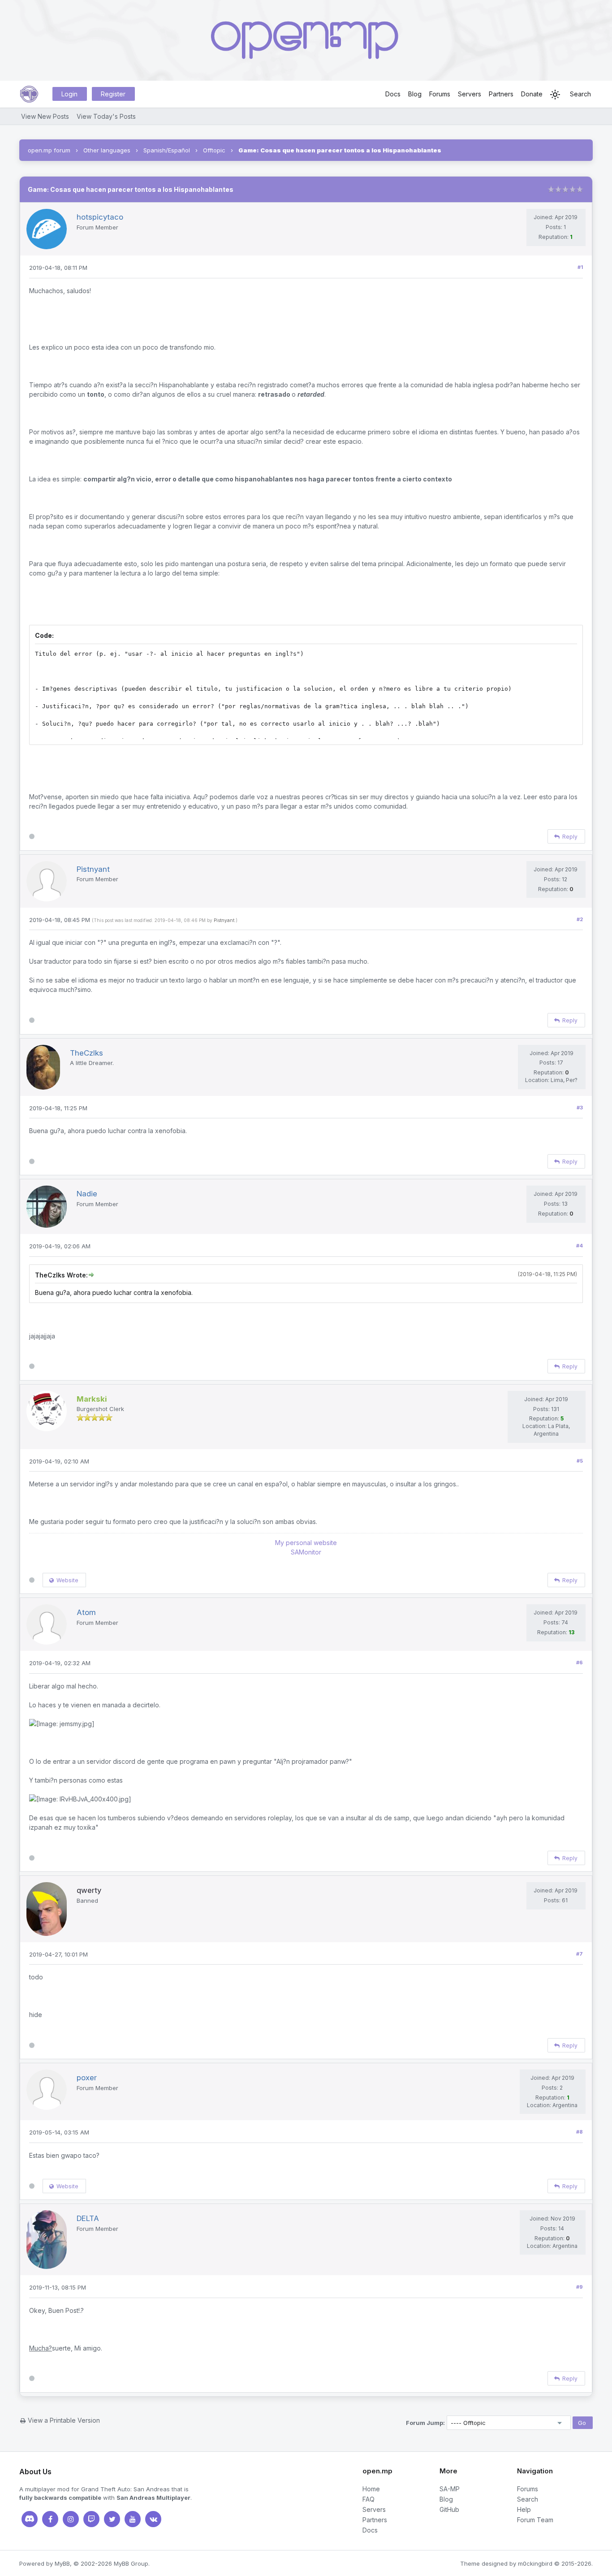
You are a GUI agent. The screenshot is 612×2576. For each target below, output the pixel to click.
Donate (532, 94)
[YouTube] (133, 2519)
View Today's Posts (106, 116)
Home (371, 2489)
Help (524, 2509)
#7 (580, 1954)
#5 (580, 1461)
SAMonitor (306, 1552)
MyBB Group (131, 2563)
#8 (580, 2132)
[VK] (153, 2519)
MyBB (62, 2563)
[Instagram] (71, 2519)
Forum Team (535, 2520)
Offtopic (214, 150)
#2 (580, 919)
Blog (415, 94)
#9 (580, 2287)
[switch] (555, 95)
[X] (112, 2519)
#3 (580, 1108)
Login (69, 94)
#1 (580, 267)
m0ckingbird (535, 2563)
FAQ (368, 2499)
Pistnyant (224, 920)
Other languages (107, 150)
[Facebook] (50, 2519)
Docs (393, 94)
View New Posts (45, 116)
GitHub (449, 2509)
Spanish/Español (167, 150)
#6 (580, 1662)
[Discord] (30, 2519)
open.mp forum (49, 150)
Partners (501, 94)
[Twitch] (91, 2519)
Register (113, 94)
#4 (580, 1246)
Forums (440, 94)
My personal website (306, 1543)
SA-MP (450, 2489)
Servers (470, 94)
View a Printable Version (64, 2420)
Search (580, 94)
